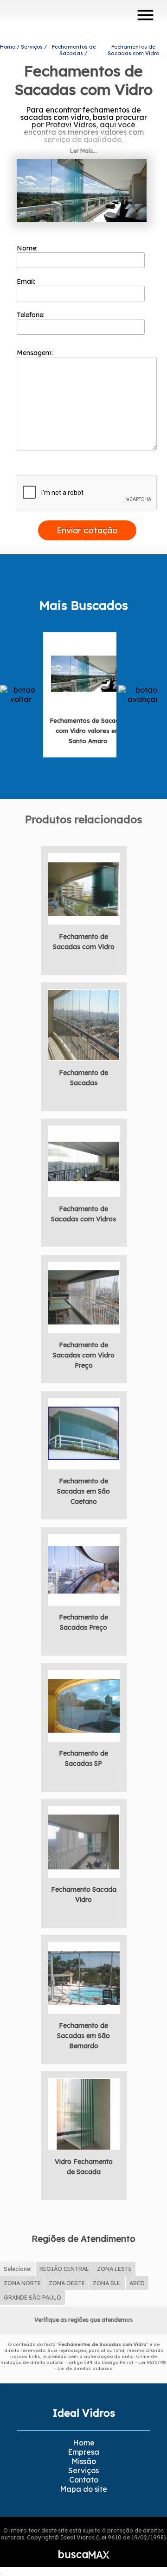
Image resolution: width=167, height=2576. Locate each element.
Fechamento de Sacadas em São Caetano (83, 1491)
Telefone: (32, 315)
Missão (84, 2461)
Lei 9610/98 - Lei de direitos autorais (110, 2365)
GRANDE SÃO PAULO (32, 2298)
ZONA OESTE (67, 2283)
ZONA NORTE (22, 2283)
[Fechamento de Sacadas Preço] (84, 1569)
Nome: (28, 248)
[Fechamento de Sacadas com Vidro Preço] (84, 1296)
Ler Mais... (83, 151)
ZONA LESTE (114, 2269)
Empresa (83, 2452)
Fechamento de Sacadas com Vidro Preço (84, 1355)
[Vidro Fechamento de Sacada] (84, 2113)
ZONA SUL (107, 2283)
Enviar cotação (87, 530)
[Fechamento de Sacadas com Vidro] (84, 888)
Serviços (83, 2470)
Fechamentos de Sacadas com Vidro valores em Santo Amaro (88, 731)
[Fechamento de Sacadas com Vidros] (84, 1160)
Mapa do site (83, 2489)
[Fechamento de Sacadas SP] (84, 1705)
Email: (27, 281)
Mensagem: (36, 353)
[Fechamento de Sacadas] (84, 1024)
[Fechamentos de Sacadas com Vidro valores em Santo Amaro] (88, 673)
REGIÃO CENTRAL (64, 2269)
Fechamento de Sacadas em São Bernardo (83, 2036)
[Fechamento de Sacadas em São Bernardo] (84, 1977)
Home (84, 2443)
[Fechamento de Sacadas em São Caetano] (84, 1432)
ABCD (137, 2283)
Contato (84, 2480)
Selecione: (18, 2269)
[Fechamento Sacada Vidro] (84, 1841)
